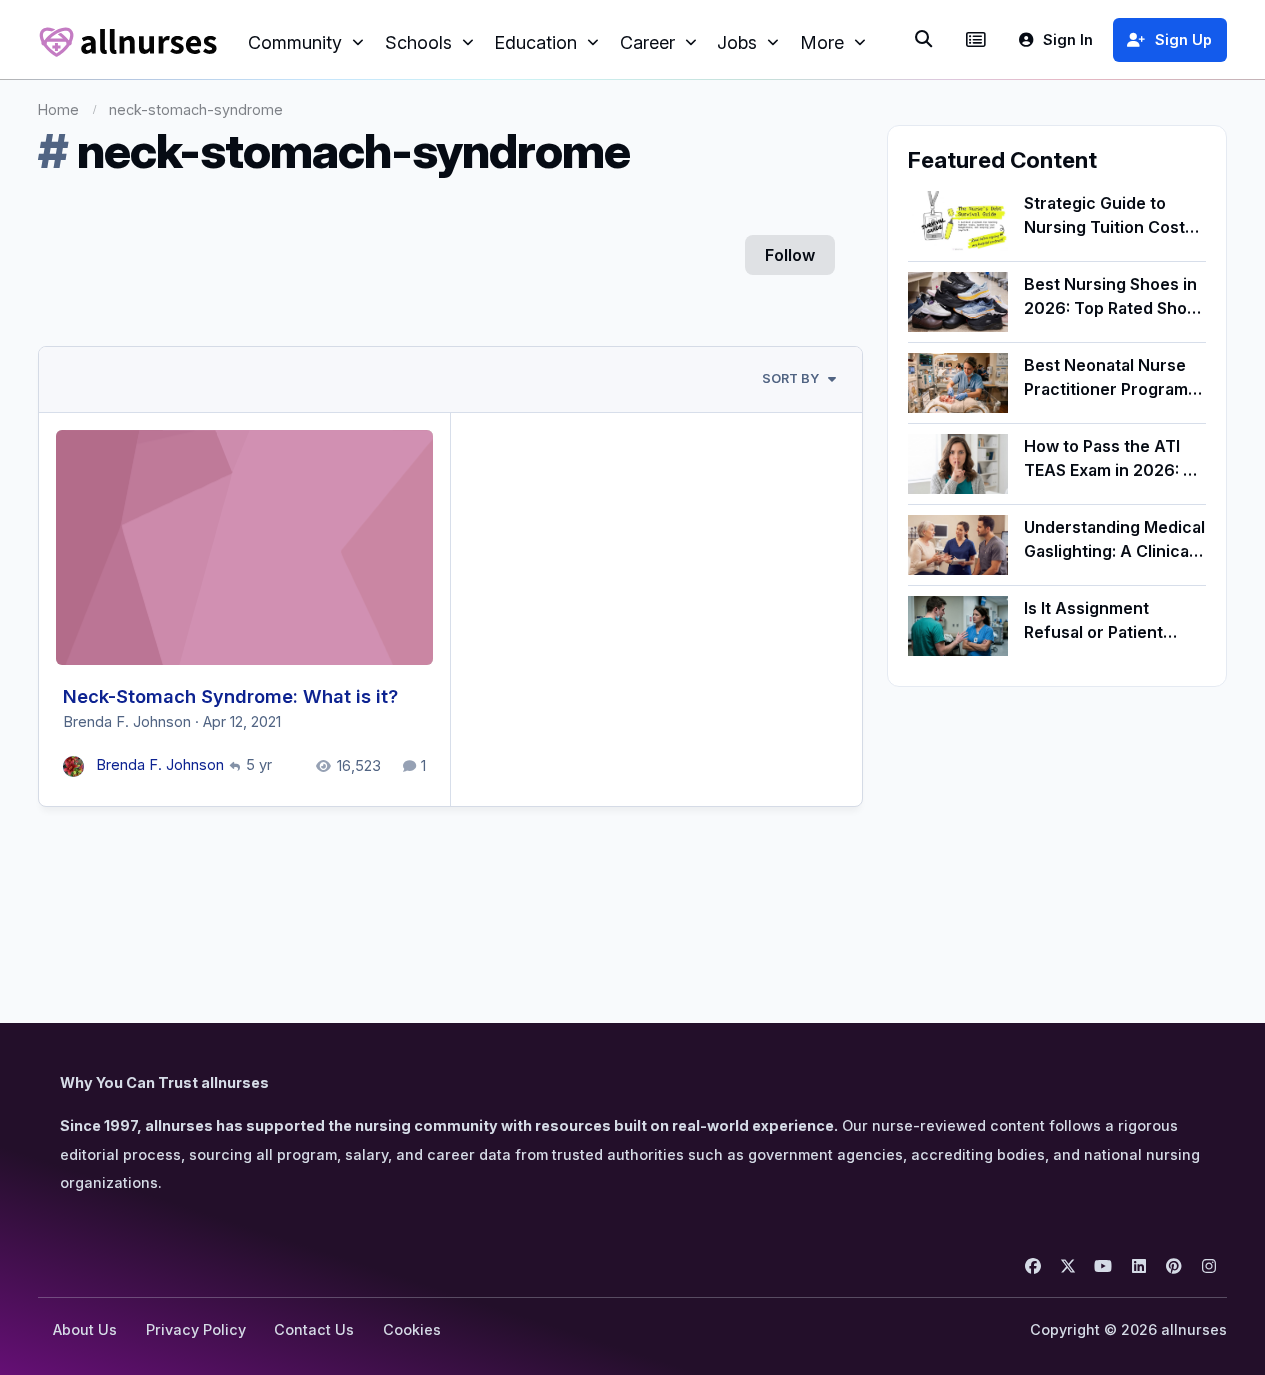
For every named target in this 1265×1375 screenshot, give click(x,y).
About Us (85, 1329)
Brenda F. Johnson (127, 722)
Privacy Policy (196, 1329)
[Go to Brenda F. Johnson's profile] (73, 766)
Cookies (412, 1329)
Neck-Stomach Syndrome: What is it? (230, 696)
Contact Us (314, 1329)
